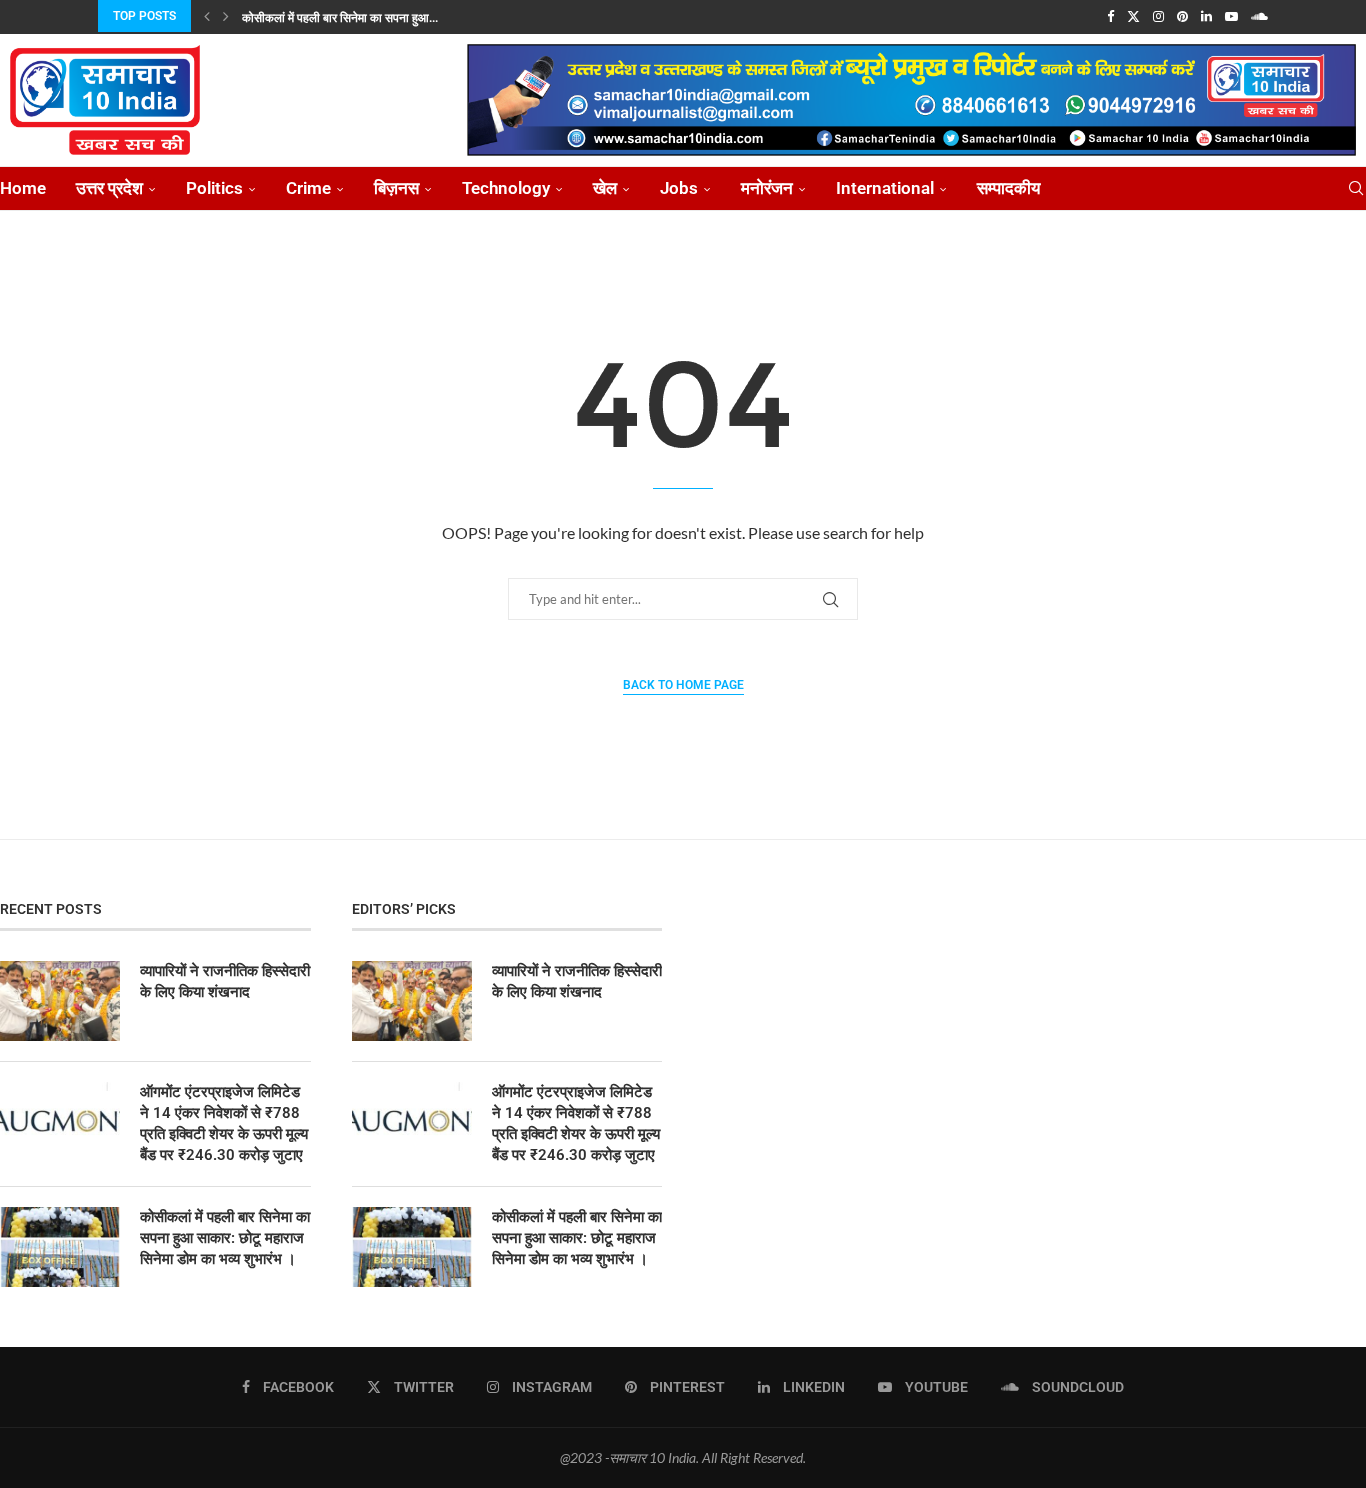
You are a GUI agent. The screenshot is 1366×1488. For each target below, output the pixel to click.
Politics (214, 188)
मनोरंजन (767, 188)
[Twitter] (1133, 16)
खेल (605, 188)
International (885, 188)
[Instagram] (1158, 16)
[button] (207, 16)
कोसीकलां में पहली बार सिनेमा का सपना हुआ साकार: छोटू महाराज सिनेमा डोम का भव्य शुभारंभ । (225, 1238)
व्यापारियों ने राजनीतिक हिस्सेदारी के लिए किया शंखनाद (225, 981)
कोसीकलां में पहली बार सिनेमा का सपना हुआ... (340, 18)
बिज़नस (396, 188)
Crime (308, 188)
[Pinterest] (1182, 16)
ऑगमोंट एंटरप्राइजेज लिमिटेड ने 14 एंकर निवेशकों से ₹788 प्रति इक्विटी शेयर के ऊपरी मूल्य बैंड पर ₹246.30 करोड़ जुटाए (224, 1123)
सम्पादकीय (1008, 188)
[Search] (1356, 188)
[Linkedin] (1206, 16)
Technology (506, 188)
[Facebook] (1110, 16)
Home (23, 188)
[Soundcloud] (1259, 16)
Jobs (679, 188)
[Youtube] (1231, 16)
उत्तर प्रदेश (109, 188)
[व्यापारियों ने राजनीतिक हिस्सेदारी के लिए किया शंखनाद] (60, 1001)
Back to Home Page (683, 685)
